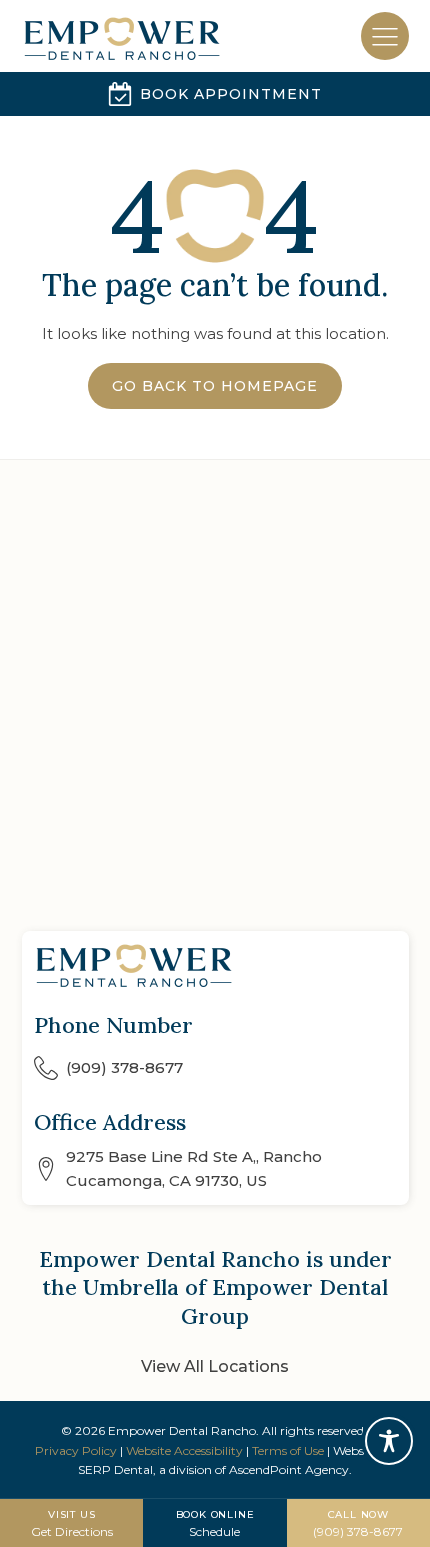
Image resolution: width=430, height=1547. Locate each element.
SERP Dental (115, 1469)
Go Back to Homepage (215, 386)
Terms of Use (288, 1450)
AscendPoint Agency (289, 1469)
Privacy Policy (76, 1450)
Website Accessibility (184, 1450)
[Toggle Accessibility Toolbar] (389, 1441)
